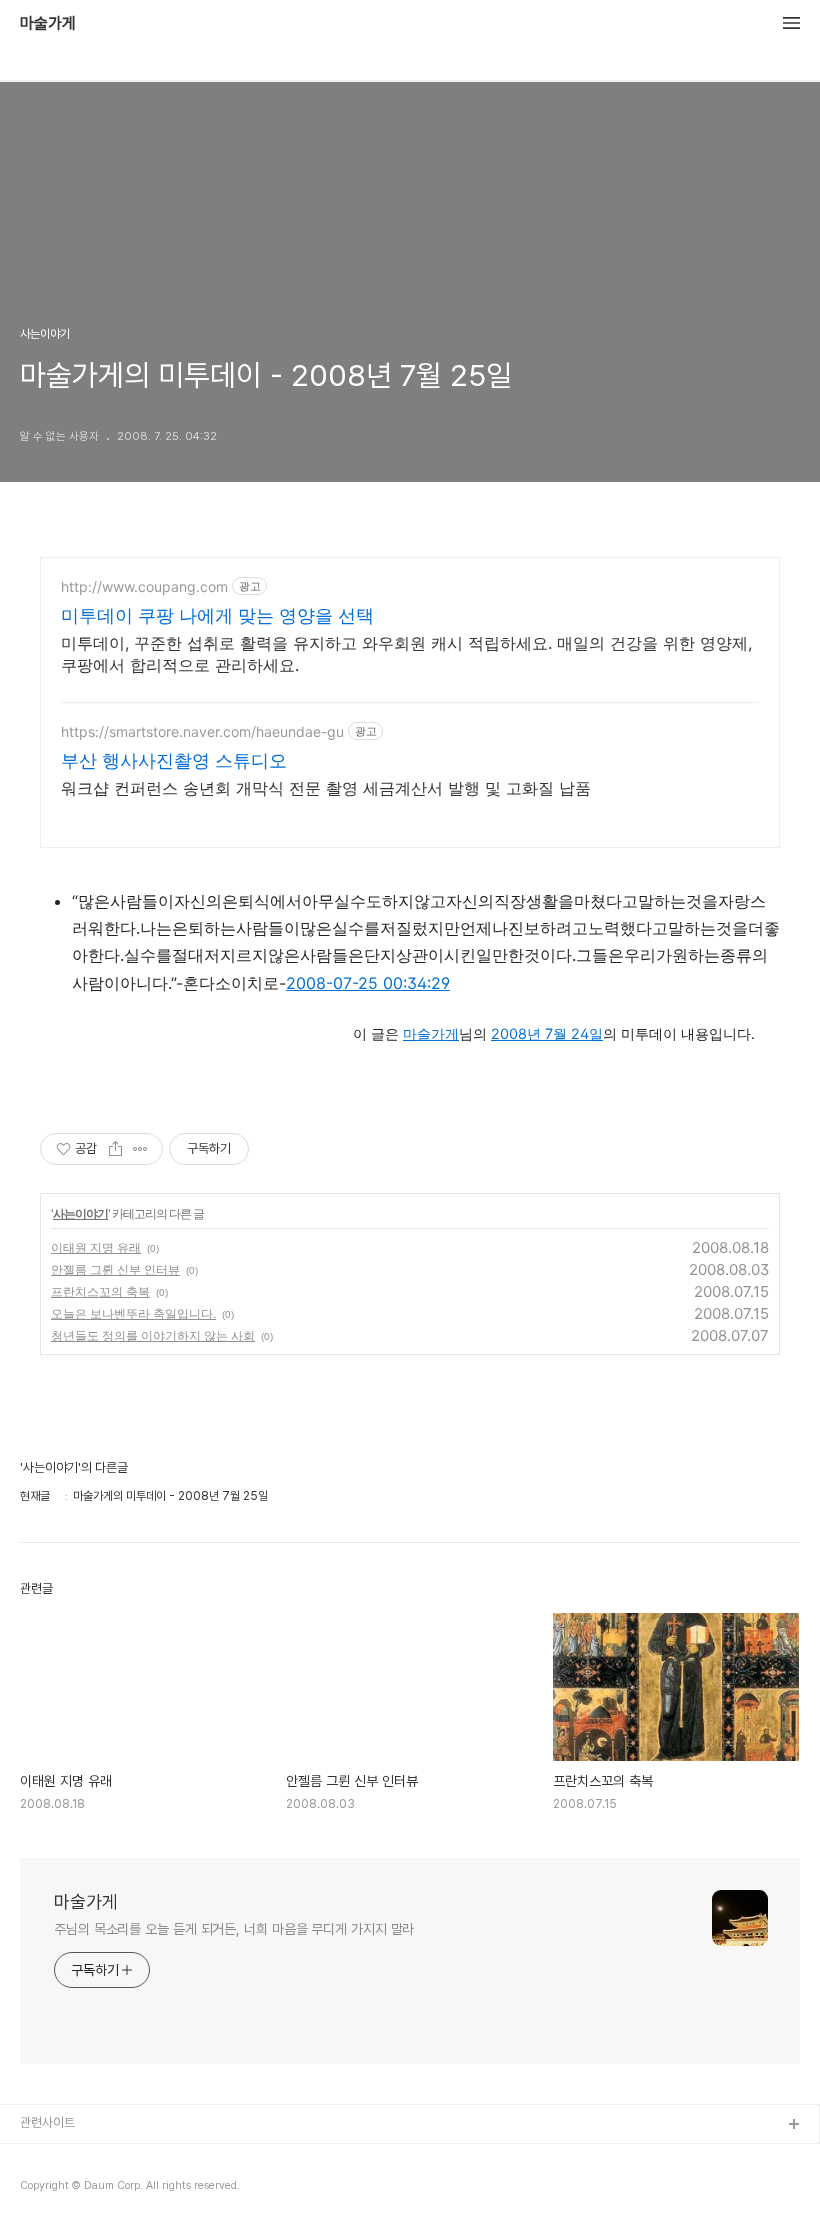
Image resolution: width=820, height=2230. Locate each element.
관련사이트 (47, 2122)
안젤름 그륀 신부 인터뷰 (115, 1269)
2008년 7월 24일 (547, 1033)
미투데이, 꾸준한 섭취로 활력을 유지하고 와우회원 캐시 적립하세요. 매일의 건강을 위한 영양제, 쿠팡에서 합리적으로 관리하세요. (406, 654)
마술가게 (48, 24)
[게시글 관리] (140, 1149)
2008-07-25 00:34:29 (368, 983)
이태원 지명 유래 (96, 1247)
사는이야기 (80, 1213)
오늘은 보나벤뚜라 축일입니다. (133, 1313)
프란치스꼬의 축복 (100, 1291)
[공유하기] (115, 1149)
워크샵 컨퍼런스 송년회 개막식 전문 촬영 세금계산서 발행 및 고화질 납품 (326, 788)
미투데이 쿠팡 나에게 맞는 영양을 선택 (217, 615)
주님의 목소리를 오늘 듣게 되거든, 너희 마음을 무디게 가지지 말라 (234, 1929)
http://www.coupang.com (144, 586)
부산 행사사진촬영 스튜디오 (174, 760)
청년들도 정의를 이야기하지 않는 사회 (153, 1335)
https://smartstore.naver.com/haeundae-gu (202, 731)
